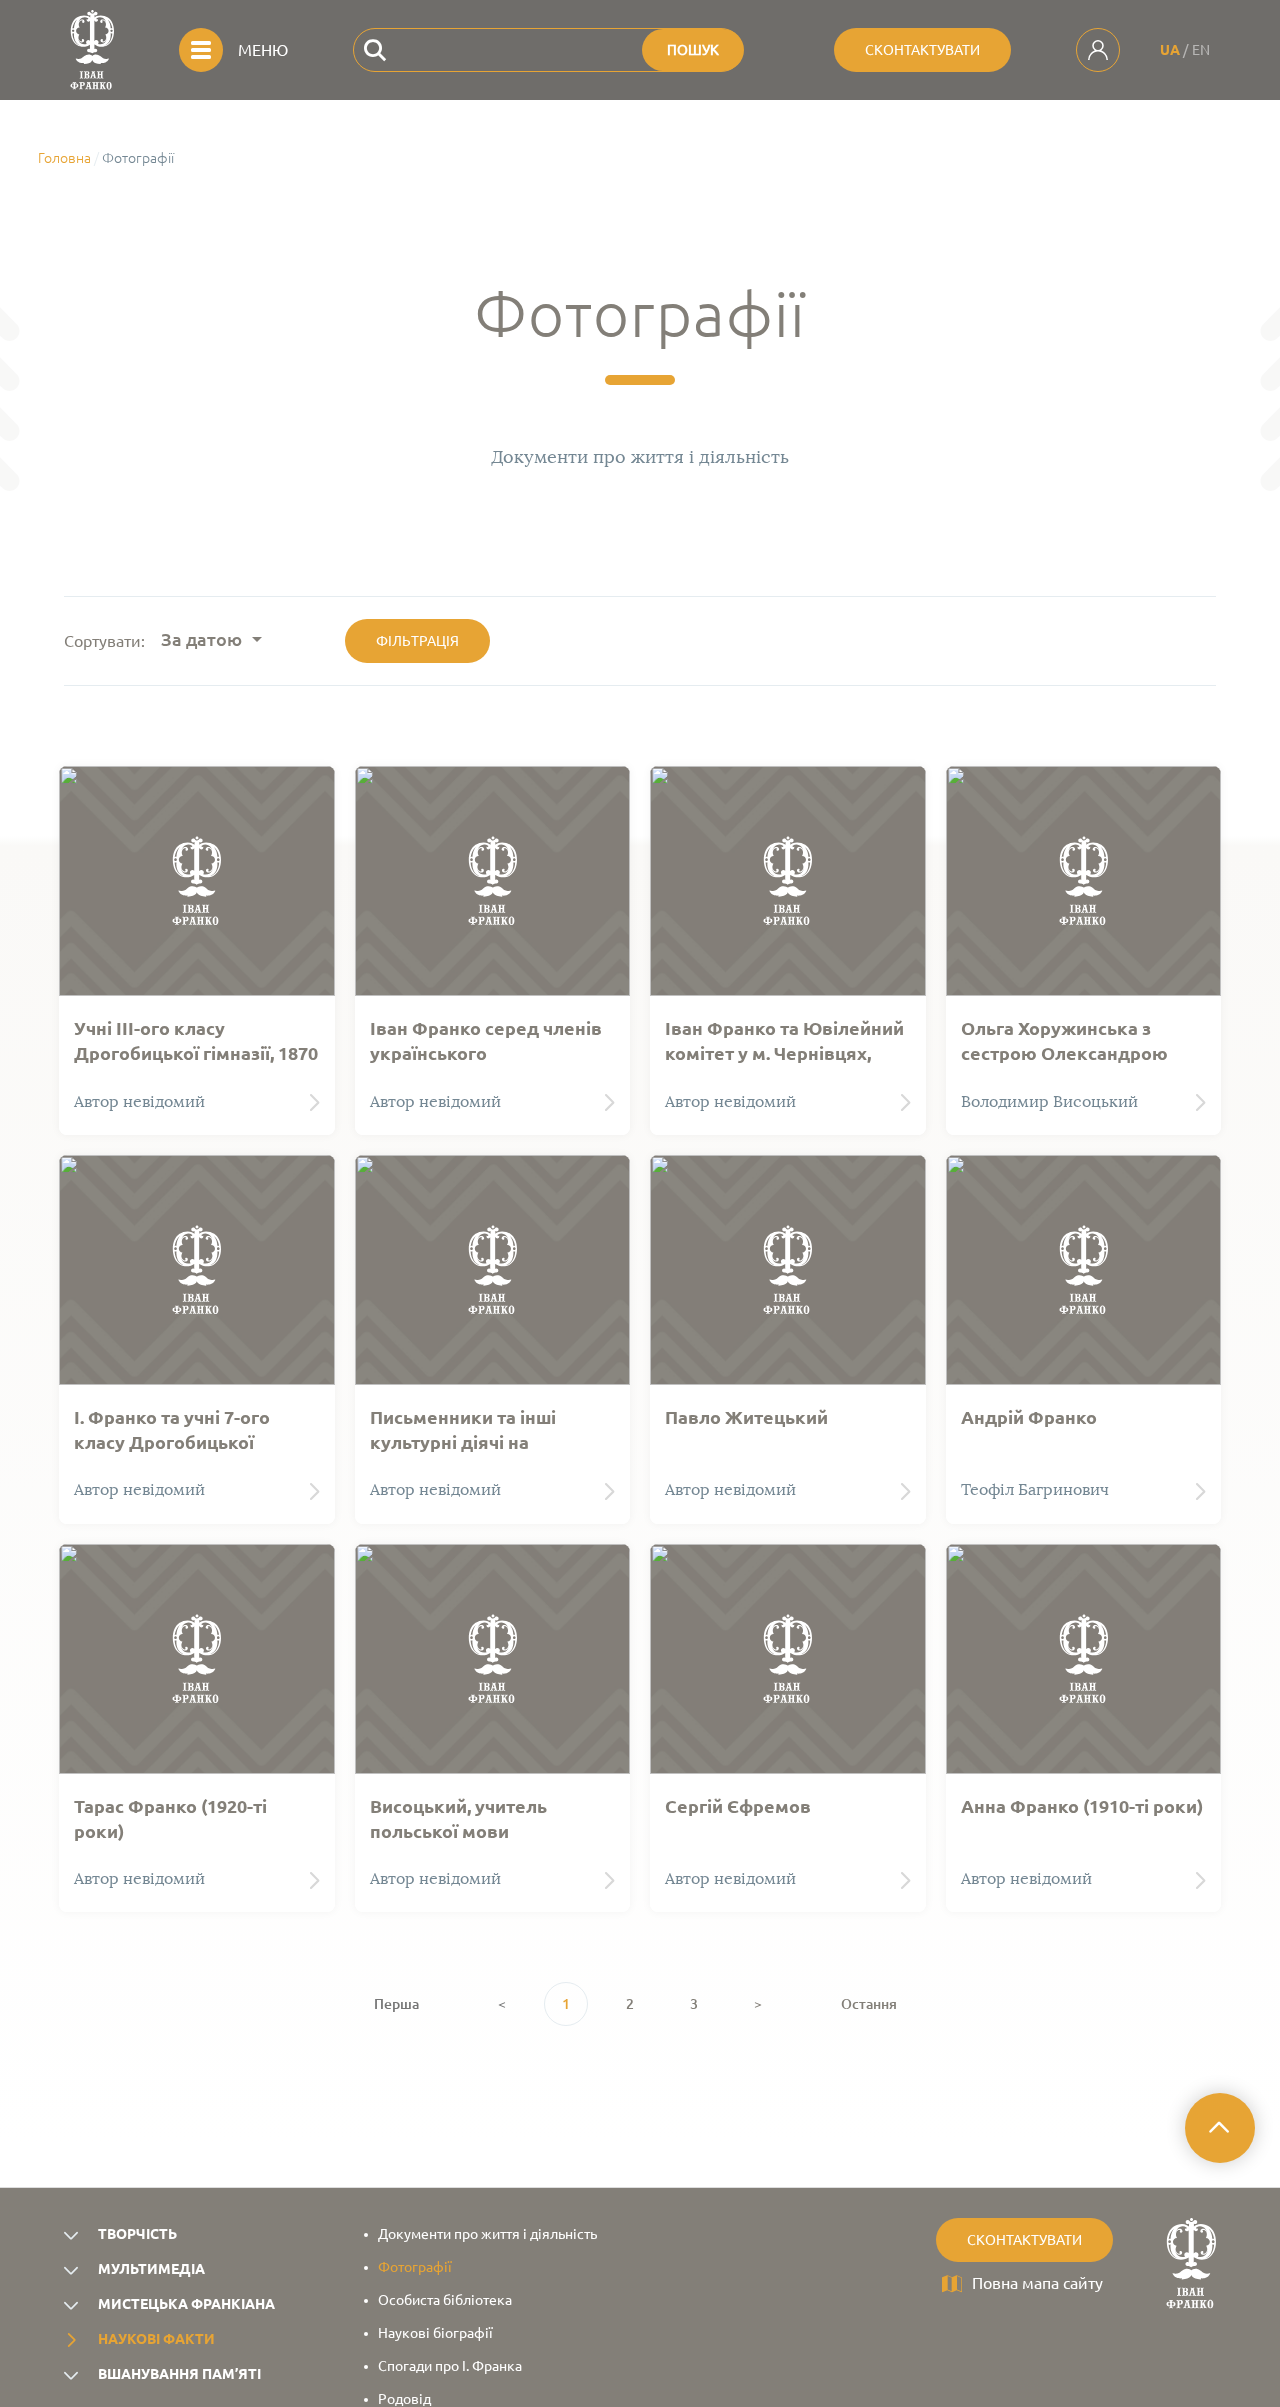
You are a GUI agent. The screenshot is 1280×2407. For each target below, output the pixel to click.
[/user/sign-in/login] (1098, 50)
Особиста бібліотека (445, 2300)
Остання (869, 2004)
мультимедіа (151, 2269)
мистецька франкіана (186, 2304)
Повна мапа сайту (1037, 2283)
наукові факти (156, 2339)
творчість (137, 2234)
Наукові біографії (435, 2333)
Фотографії (415, 2267)
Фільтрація (417, 641)
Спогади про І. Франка (450, 2366)
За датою (201, 639)
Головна (64, 158)
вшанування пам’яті (179, 2374)
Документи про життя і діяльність (487, 2234)
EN (1201, 50)
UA (1170, 50)
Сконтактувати (922, 50)
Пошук (693, 50)
